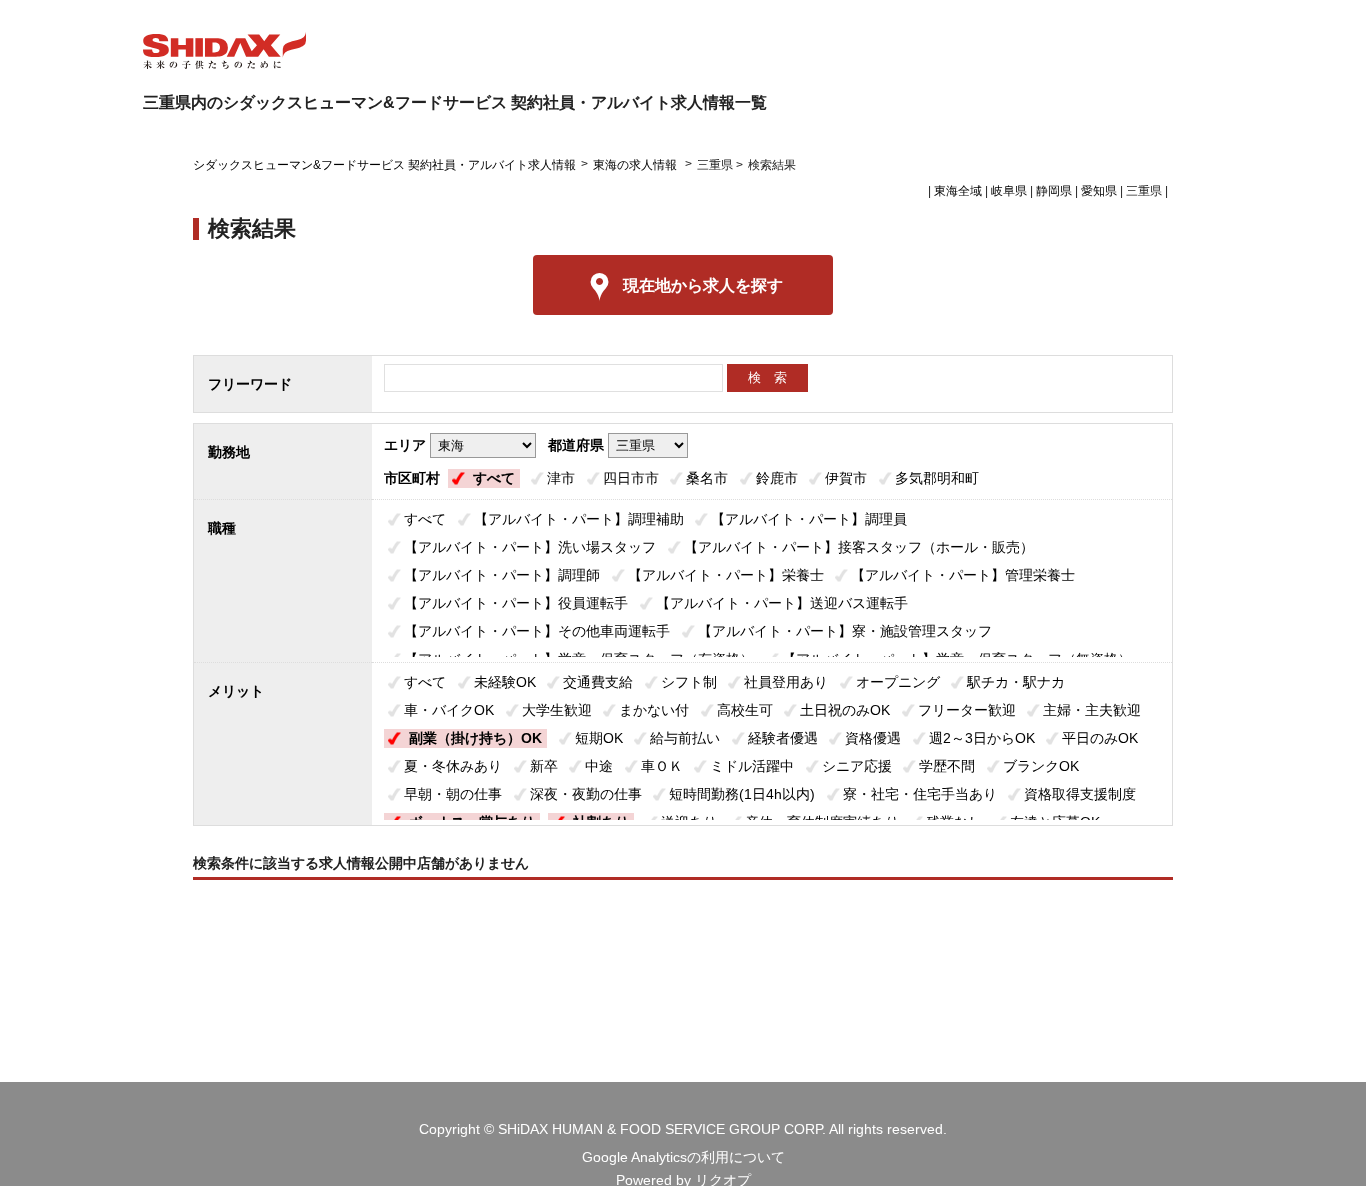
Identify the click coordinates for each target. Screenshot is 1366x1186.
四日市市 (631, 478)
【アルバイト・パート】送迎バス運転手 (782, 603)
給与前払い (685, 738)
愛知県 (1099, 191)
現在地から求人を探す (703, 285)
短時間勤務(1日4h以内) (742, 794)
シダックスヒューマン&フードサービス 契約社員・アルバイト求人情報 (384, 165)
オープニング (898, 682)
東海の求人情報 (636, 165)
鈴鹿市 (777, 478)
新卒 (544, 766)
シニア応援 (857, 766)
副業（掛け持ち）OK (475, 738)
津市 (561, 478)
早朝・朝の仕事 (453, 794)
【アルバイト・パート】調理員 (809, 519)
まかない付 (654, 710)
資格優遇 (873, 738)
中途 (599, 766)
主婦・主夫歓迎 (1092, 710)
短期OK (599, 738)
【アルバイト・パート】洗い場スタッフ (530, 547)
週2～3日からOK (982, 738)
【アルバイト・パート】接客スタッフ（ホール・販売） (859, 547)
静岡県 (1054, 191)
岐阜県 (1009, 191)
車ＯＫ (662, 766)
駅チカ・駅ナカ (1016, 682)
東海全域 (958, 191)
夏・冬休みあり (453, 766)
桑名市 (707, 478)
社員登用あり (786, 682)
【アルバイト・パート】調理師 (502, 575)
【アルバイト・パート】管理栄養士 (963, 575)
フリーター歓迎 (967, 710)
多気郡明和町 (937, 478)
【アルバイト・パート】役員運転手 (516, 603)
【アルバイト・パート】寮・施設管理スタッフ (845, 631)
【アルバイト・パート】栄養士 (726, 575)
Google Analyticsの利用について (683, 1157)
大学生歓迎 (557, 710)
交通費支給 (598, 682)
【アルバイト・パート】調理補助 (579, 519)
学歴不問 (947, 766)
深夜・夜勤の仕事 (586, 794)
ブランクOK (1041, 766)
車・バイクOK (449, 710)
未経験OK (505, 682)
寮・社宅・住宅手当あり (920, 794)
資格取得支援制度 (1080, 794)
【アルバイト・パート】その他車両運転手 (537, 631)
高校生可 (745, 710)
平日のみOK (1100, 738)
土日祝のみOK (845, 710)
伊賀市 (846, 478)
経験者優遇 (783, 738)
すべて (494, 478)
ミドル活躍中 (752, 766)
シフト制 (689, 682)
